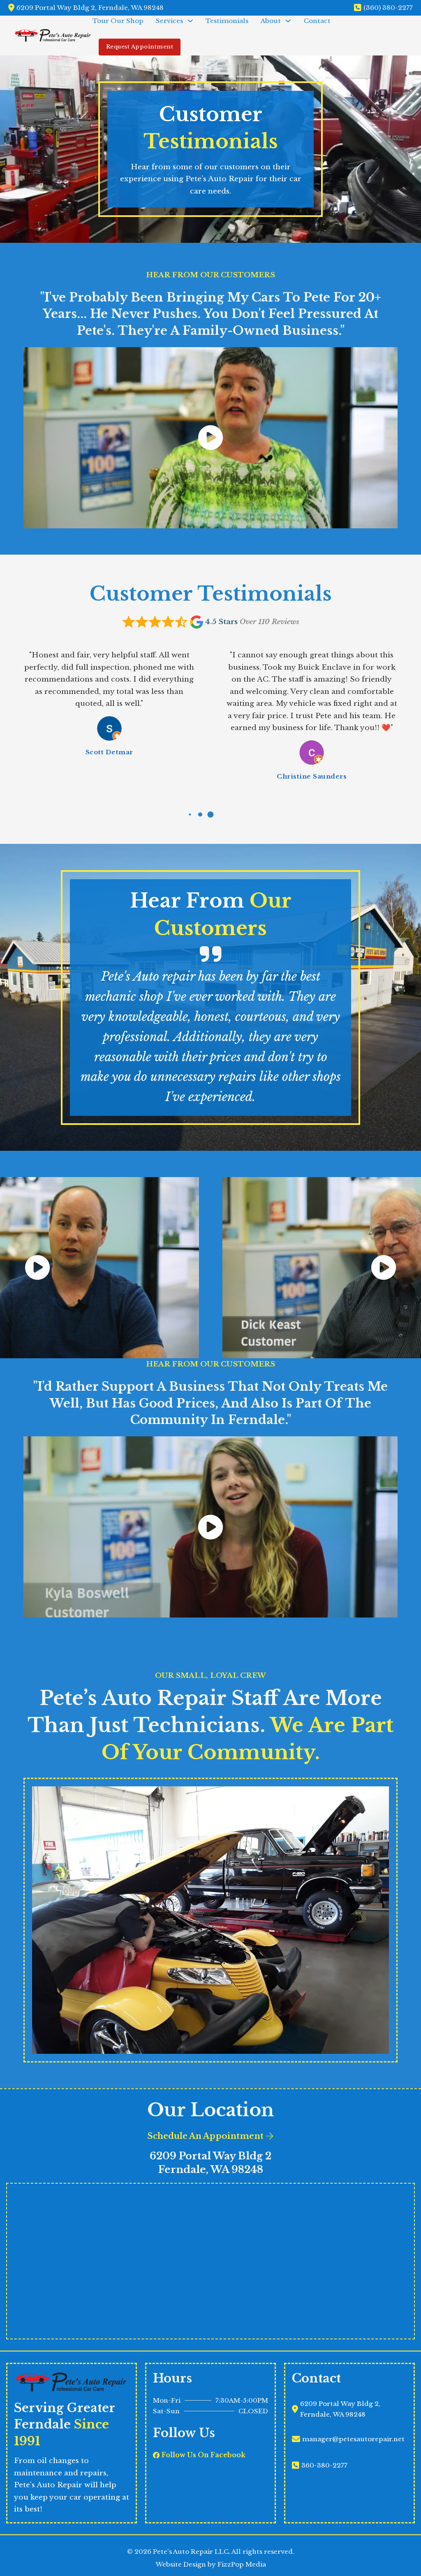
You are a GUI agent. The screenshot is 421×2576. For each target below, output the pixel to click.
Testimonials (227, 21)
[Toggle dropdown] (190, 21)
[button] (210, 438)
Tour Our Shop (118, 21)
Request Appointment (140, 47)
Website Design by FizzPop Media (211, 2565)
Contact (317, 21)
